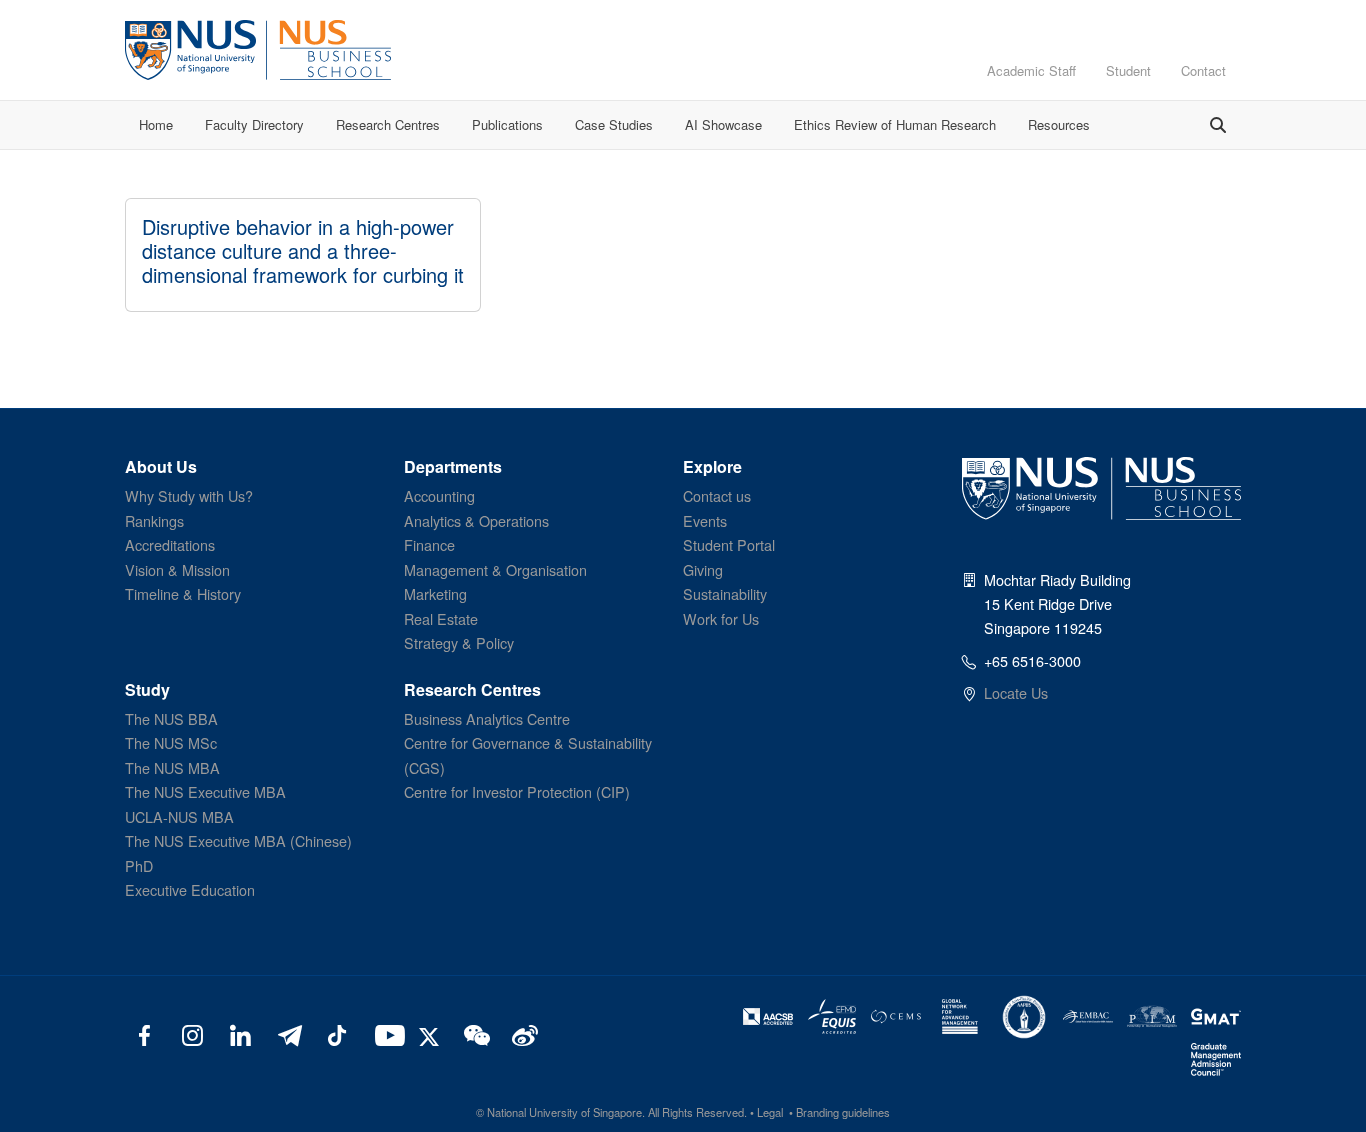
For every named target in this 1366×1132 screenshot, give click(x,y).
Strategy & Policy (459, 642)
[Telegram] (288, 1034)
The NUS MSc (171, 742)
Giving (703, 569)
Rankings (154, 520)
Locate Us (1016, 692)
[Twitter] (432, 1034)
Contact (1203, 70)
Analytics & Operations (476, 520)
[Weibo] (522, 1034)
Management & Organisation (495, 569)
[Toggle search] (1218, 125)
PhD (139, 865)
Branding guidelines (843, 1112)
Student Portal (729, 544)
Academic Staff (1031, 70)
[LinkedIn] (240, 1034)
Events (705, 520)
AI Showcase (723, 124)
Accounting (439, 495)
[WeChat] (474, 1034)
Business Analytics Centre (487, 718)
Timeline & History (183, 593)
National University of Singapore (564, 1112)
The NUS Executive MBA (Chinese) (238, 840)
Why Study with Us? (189, 495)
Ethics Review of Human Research (895, 124)
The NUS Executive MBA (205, 791)
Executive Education (190, 889)
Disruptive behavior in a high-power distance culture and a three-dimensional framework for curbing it (303, 250)
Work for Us (721, 618)
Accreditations (170, 544)
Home (156, 124)
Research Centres (388, 124)
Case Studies (614, 124)
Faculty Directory (254, 124)
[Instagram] (192, 1034)
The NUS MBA (172, 767)
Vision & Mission (177, 569)
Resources (1059, 124)
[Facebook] (144, 1034)
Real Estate (441, 618)
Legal (770, 1112)
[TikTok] (336, 1034)
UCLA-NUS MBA (179, 816)
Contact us (717, 495)
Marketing (435, 593)
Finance (429, 544)
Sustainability (725, 593)
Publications (507, 124)
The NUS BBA (171, 718)
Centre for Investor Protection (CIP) (517, 791)
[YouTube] (385, 1034)
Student (1128, 70)
